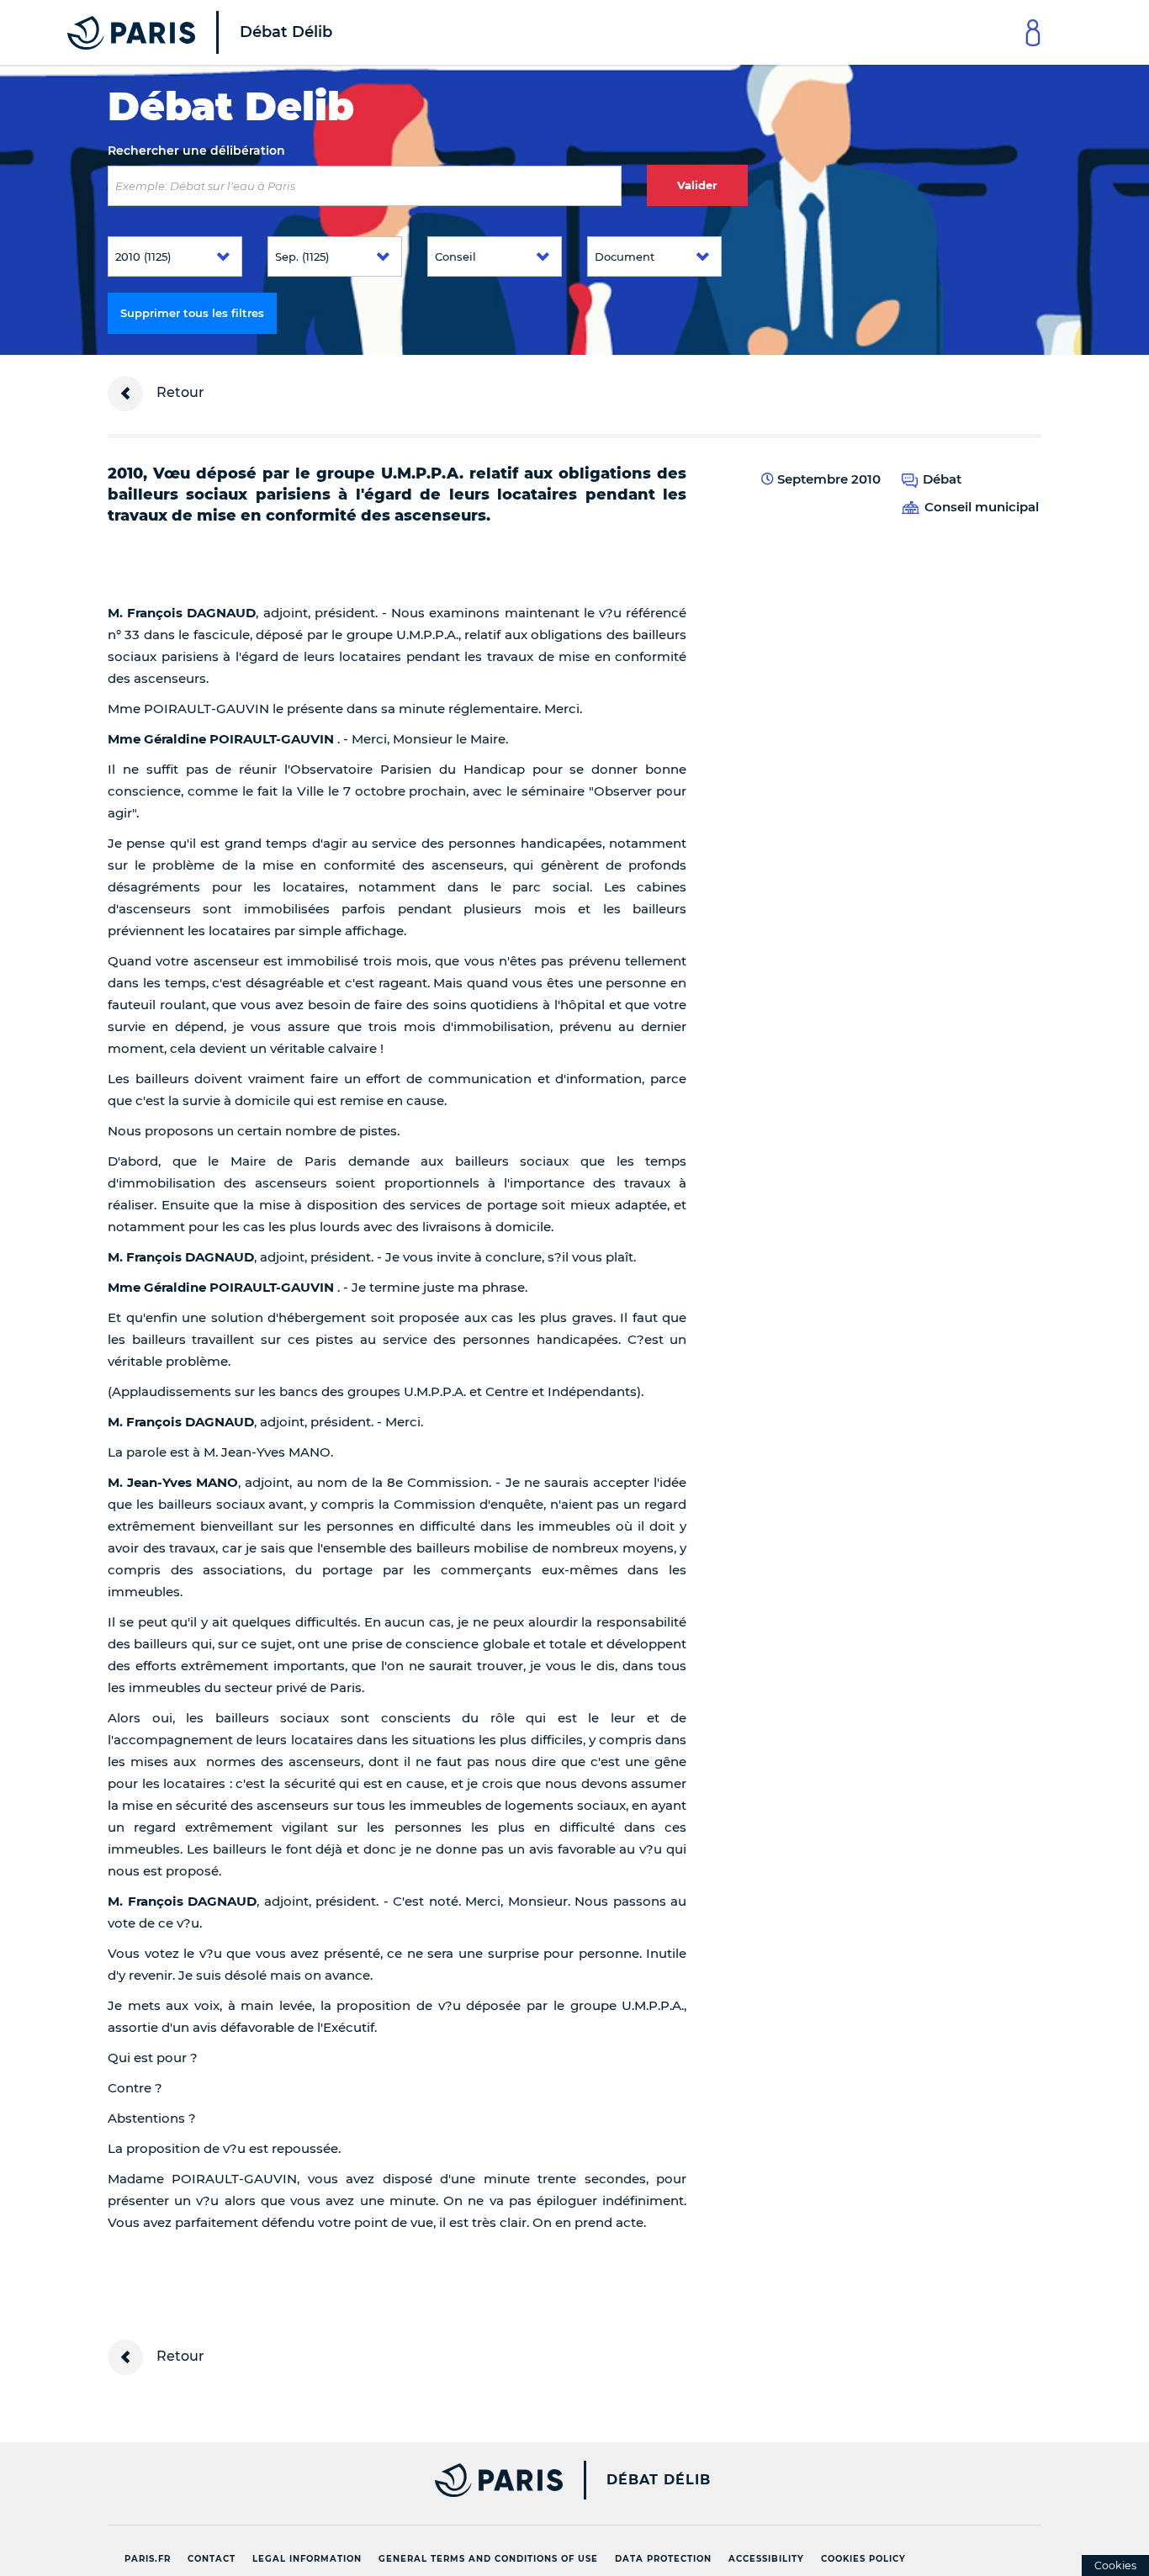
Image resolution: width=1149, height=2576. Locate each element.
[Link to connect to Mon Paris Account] (1033, 32)
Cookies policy (863, 2559)
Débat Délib (659, 2480)
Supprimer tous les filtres (192, 313)
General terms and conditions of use (488, 2559)
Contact (212, 2559)
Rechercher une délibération (196, 151)
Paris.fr (148, 2559)
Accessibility (766, 2559)
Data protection (663, 2559)
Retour (179, 392)
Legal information (307, 2559)
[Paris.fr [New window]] (329, 2480)
